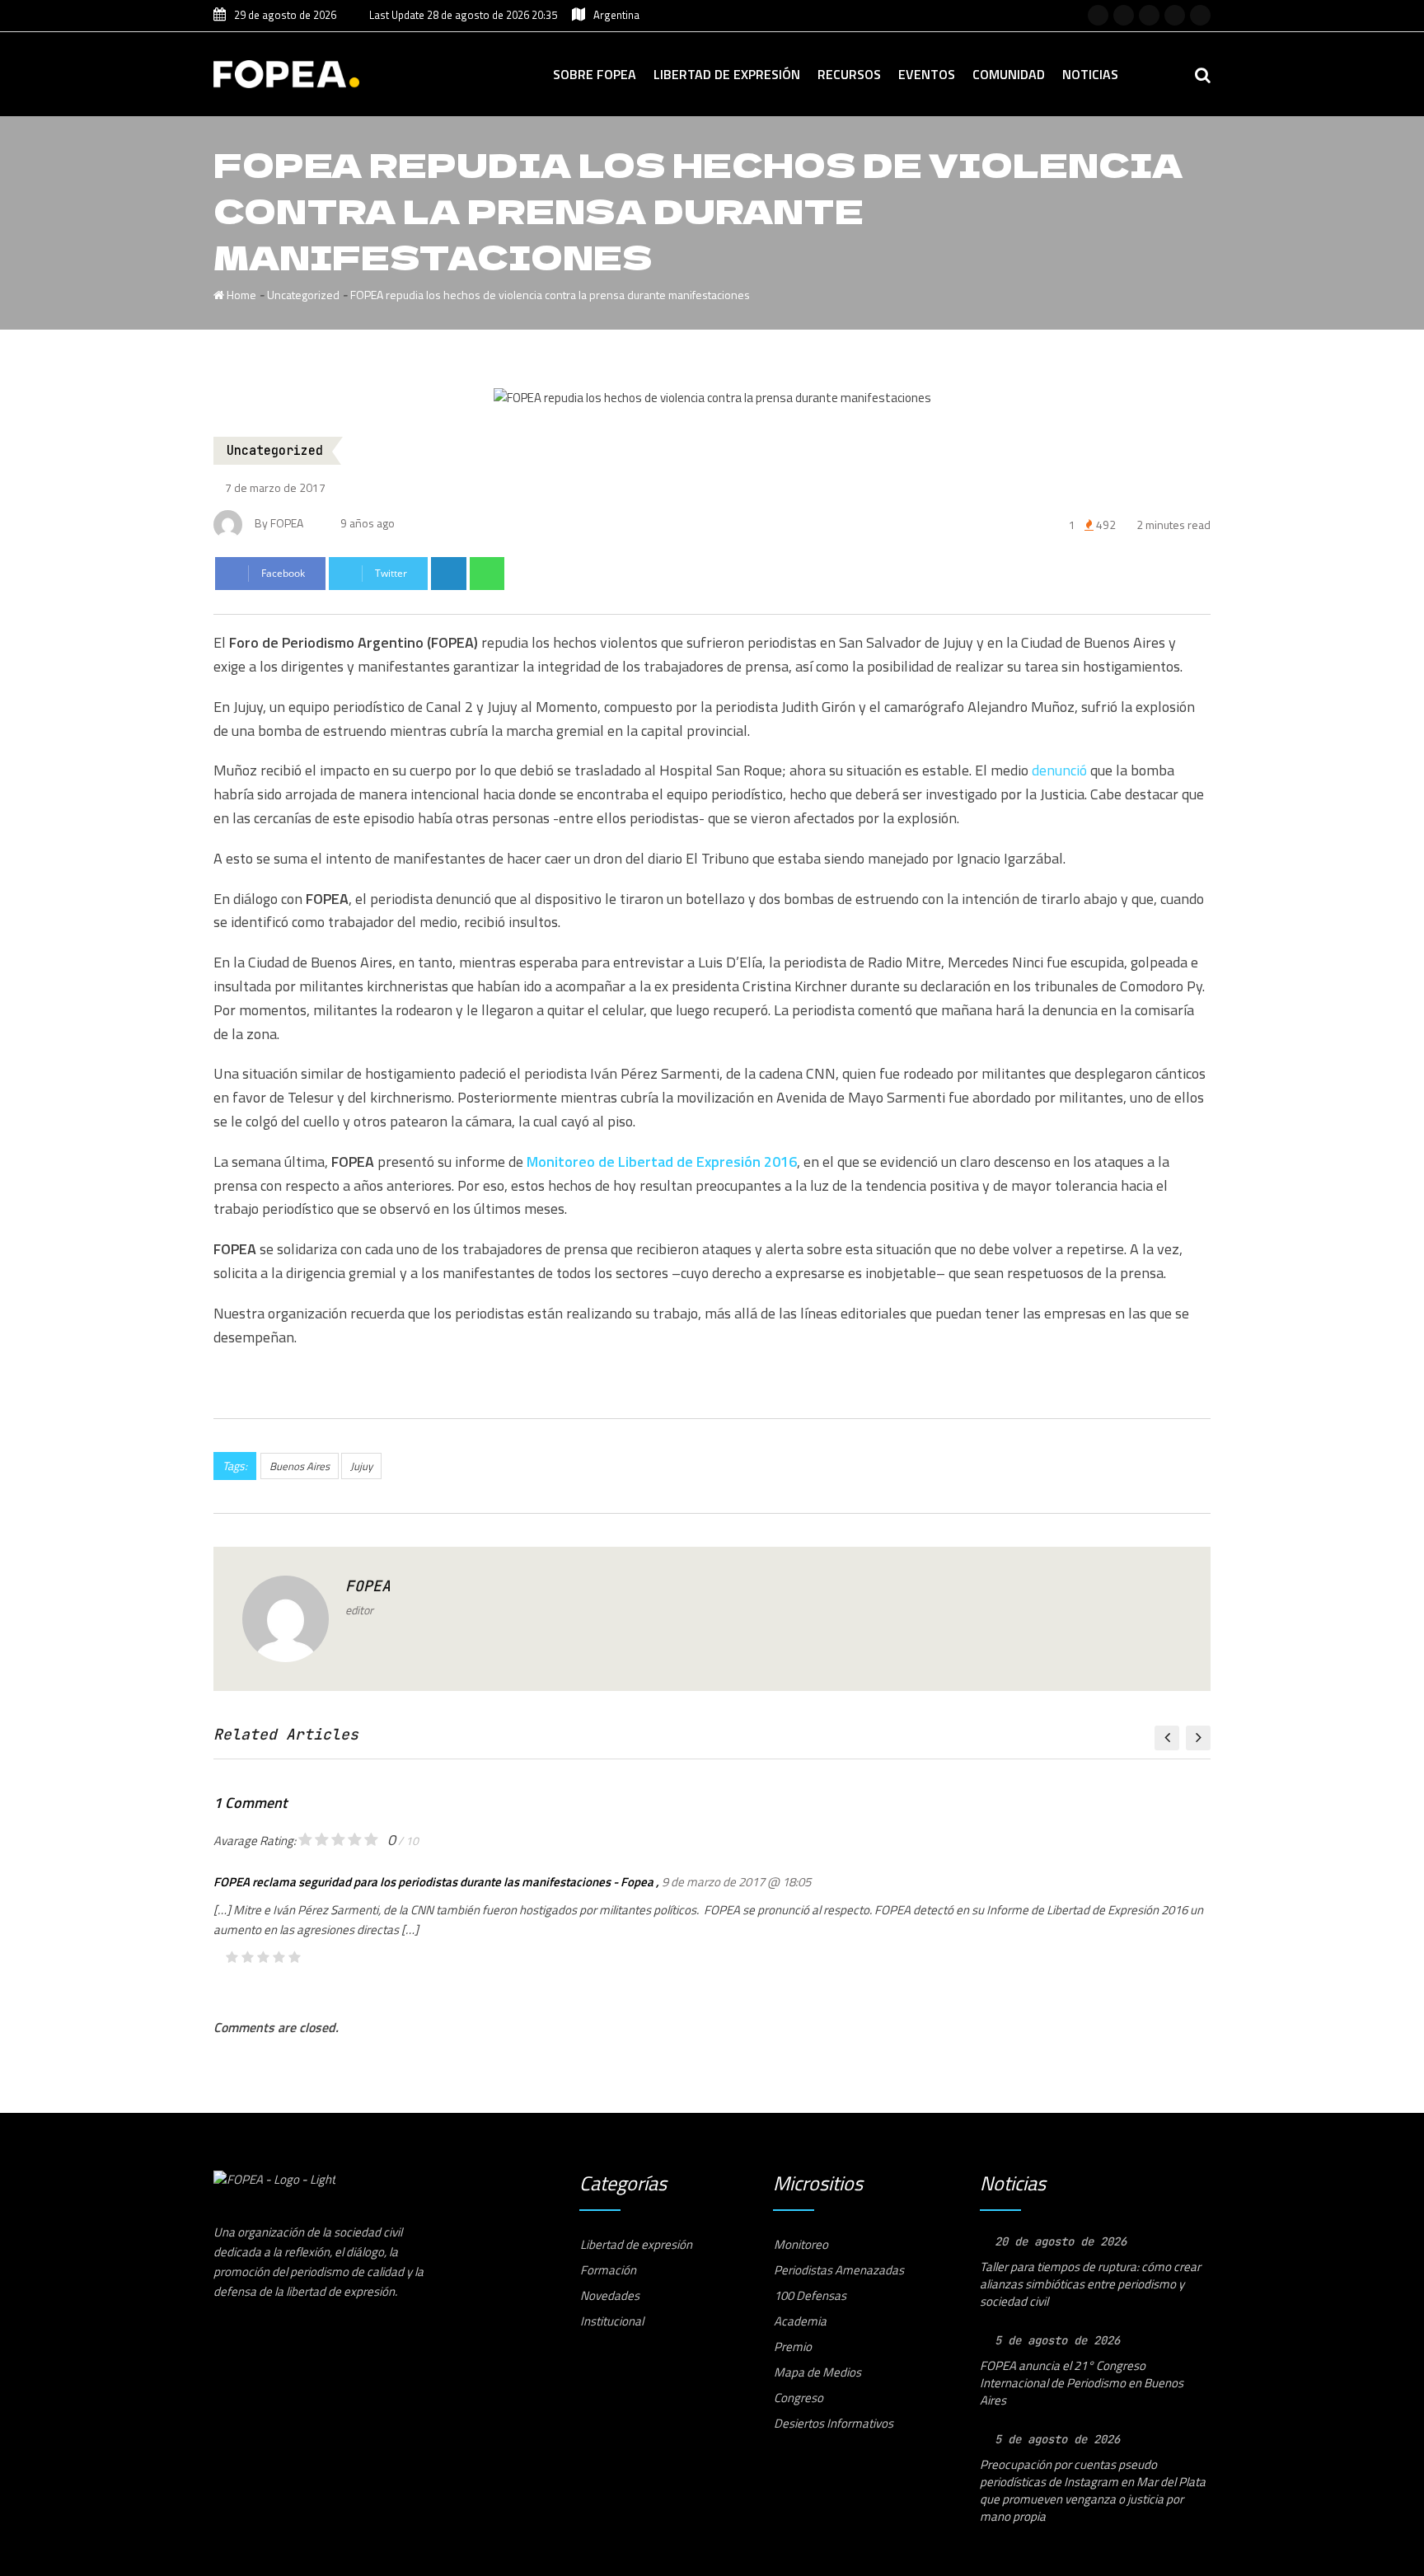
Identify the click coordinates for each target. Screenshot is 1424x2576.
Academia (800, 2321)
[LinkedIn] (449, 574)
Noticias (1090, 74)
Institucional (612, 2321)
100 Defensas (810, 2295)
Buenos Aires (300, 1466)
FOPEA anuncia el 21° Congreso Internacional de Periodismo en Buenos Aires (1082, 2383)
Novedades (610, 2295)
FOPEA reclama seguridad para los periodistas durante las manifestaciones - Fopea (433, 1882)
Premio (793, 2347)
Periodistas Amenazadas (839, 2270)
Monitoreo (801, 2244)
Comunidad (1009, 74)
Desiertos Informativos (834, 2423)
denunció (1059, 770)
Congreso (799, 2398)
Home (240, 295)
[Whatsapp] (487, 574)
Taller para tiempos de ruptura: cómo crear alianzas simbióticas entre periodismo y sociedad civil (1090, 2284)
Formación (608, 2270)
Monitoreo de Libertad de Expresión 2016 (662, 1162)
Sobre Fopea (595, 74)
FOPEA (368, 1586)
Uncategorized (303, 295)
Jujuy (361, 1466)
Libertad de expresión (727, 74)
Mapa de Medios (817, 2372)
